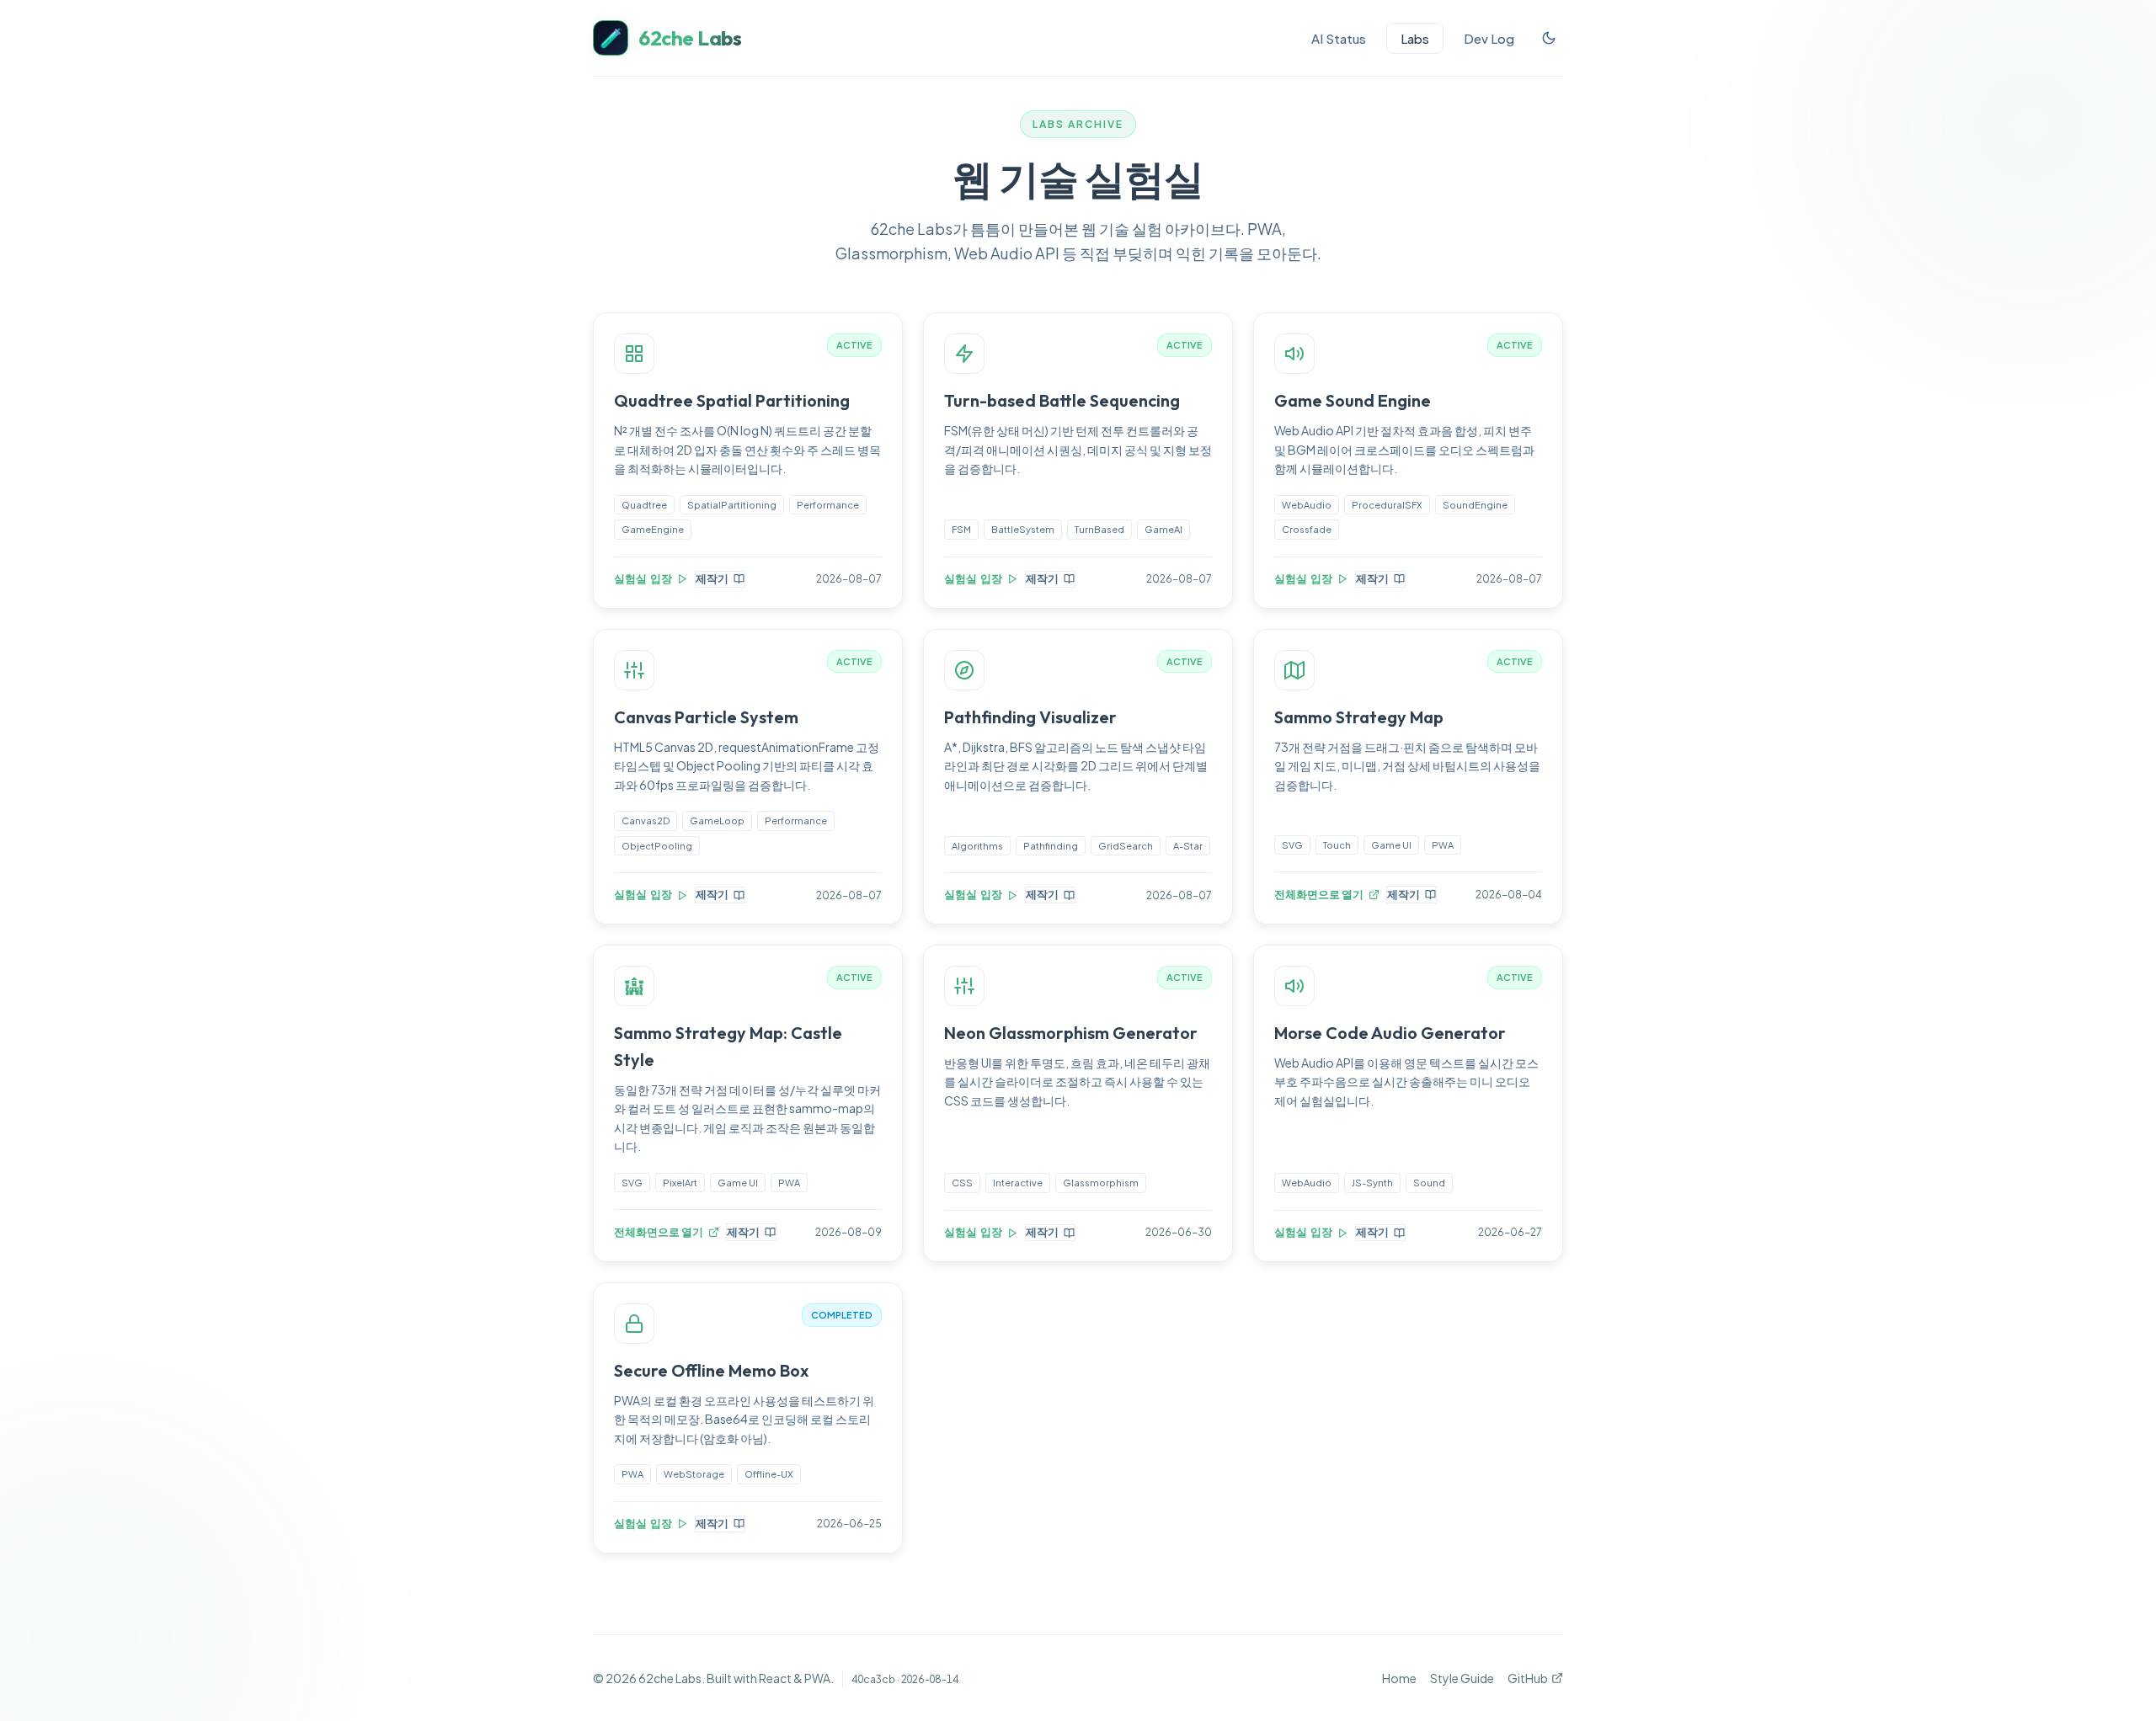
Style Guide (1462, 1678)
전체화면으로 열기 (1319, 894)
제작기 (712, 579)
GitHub (1528, 1678)
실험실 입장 (643, 579)
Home (1399, 1678)
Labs (1415, 38)
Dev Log (1489, 38)
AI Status (1339, 38)
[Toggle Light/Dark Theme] (1549, 38)
